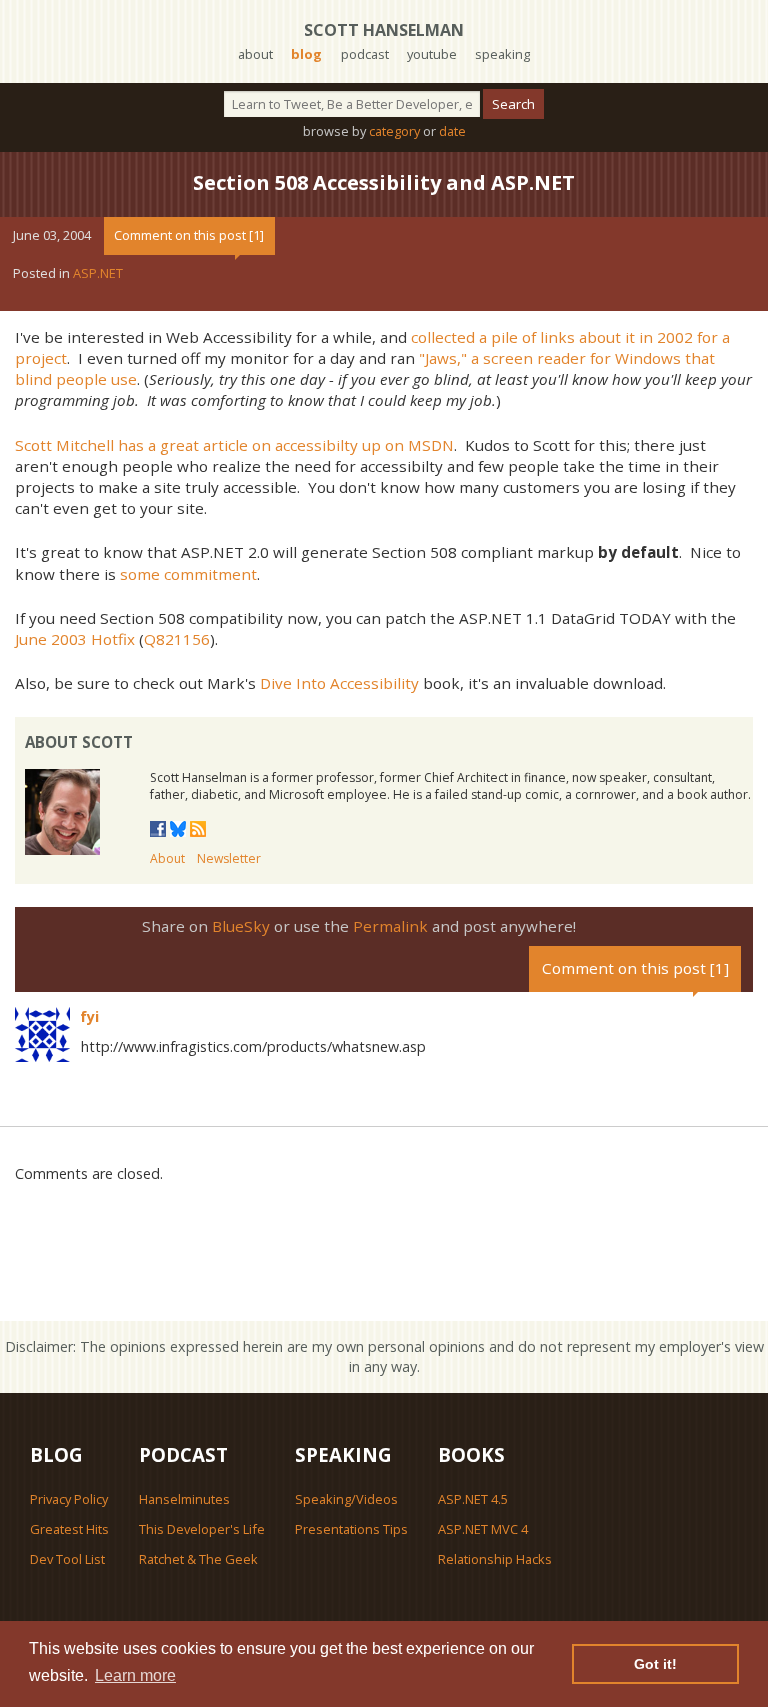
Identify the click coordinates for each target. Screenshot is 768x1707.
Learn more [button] (135, 1675)
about (255, 54)
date (452, 131)
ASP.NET (98, 273)
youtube (432, 54)
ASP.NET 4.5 (473, 1499)
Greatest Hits (69, 1529)
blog (306, 54)
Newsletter (229, 858)
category (394, 131)
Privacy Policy (69, 1499)
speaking (502, 54)
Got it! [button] (655, 1664)
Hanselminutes (184, 1499)
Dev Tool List (67, 1559)
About (167, 858)
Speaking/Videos (346, 1499)
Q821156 (177, 639)
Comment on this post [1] (189, 235)
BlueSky (241, 926)
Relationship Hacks (495, 1559)
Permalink (390, 926)
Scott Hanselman (384, 30)
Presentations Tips (351, 1529)
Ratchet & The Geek (198, 1559)
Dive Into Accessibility (339, 683)
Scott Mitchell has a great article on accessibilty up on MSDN (234, 445)
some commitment (188, 574)
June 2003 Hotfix (75, 639)
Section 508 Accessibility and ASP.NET (384, 182)
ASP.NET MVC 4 (483, 1529)
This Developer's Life (202, 1529)
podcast (365, 54)
